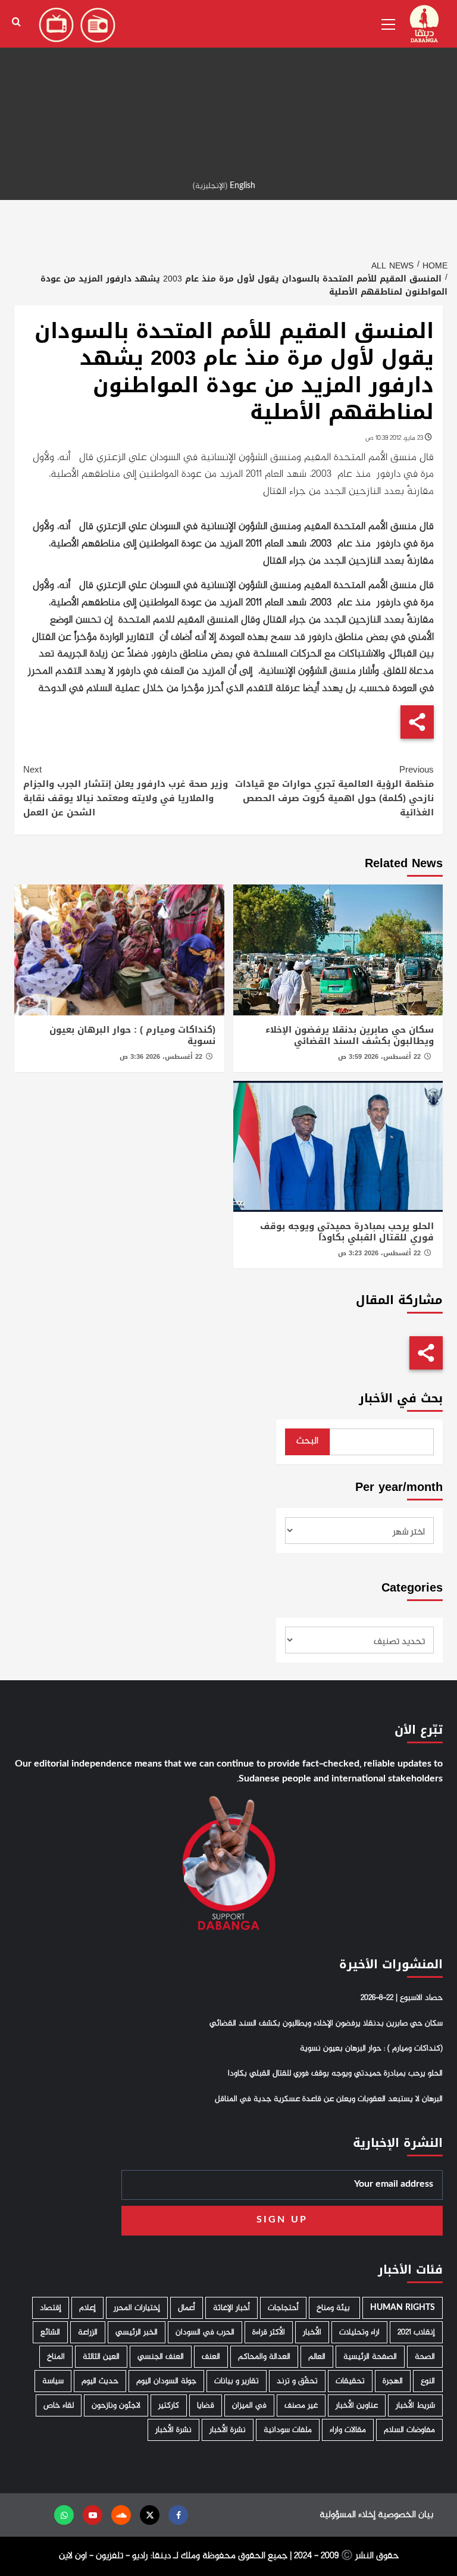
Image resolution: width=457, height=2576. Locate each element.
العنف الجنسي (161, 2357)
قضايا (206, 2405)
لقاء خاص (59, 2405)
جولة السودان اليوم (166, 2381)
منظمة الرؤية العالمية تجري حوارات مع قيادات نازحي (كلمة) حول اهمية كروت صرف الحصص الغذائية (334, 791)
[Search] (16, 22)
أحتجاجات (283, 2308)
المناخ (56, 2357)
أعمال (187, 2308)
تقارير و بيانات (237, 2381)
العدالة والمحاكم (264, 2357)
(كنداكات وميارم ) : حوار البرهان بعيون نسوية (132, 1036)
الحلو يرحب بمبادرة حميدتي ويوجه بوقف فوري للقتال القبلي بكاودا (347, 1232)
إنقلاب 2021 (416, 2332)
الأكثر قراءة (269, 2332)
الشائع (50, 2332)
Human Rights (403, 2308)
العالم (317, 2357)
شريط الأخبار (415, 2405)
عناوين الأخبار (357, 2405)
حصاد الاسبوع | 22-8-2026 (402, 1998)
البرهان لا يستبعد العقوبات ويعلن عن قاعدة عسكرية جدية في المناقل (329, 2099)
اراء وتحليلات (359, 2332)
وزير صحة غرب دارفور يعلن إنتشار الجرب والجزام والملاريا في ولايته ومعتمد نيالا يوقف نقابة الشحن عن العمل (126, 791)
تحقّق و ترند (297, 2381)
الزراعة (88, 2332)
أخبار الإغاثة (231, 2308)
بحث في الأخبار (401, 1398)
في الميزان (249, 2405)
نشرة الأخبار (228, 2430)
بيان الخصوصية (406, 2515)
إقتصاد (51, 2308)
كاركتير (169, 2405)
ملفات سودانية (288, 2430)
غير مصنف (301, 2405)
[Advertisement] (228, 83)
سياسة (53, 2381)
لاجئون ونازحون (116, 2405)
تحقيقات (350, 2381)
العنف (211, 2357)
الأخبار (312, 2332)
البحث (307, 1441)
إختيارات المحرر (137, 2308)
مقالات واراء (348, 2430)
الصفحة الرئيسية (370, 2357)
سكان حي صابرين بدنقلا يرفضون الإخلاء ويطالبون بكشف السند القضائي (350, 1036)
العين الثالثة (101, 2357)
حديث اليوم (100, 2381)
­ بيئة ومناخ (334, 2308)
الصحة (425, 2357)
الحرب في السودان (205, 2332)
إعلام (87, 2308)
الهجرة (393, 2381)
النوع (428, 2381)
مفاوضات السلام (409, 2430)
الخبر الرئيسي (137, 2332)
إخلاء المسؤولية (348, 2515)
